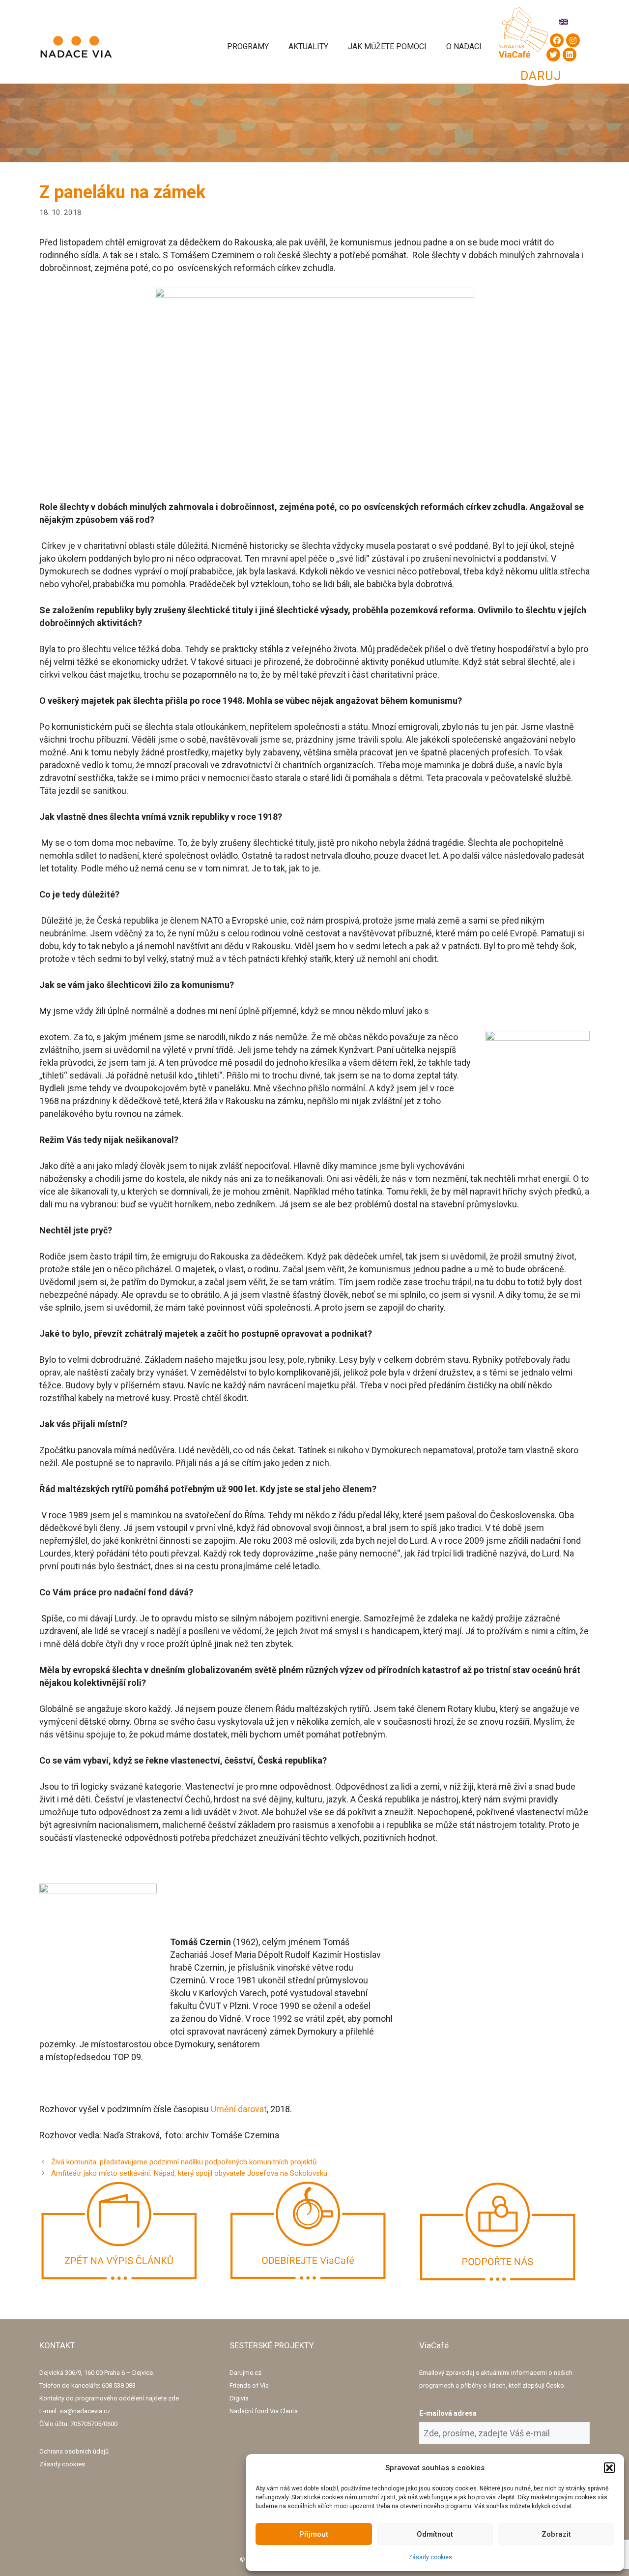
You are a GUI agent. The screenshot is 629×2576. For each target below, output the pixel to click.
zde (173, 2398)
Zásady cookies (430, 2557)
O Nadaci (464, 46)
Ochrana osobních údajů (74, 2451)
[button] (609, 2468)
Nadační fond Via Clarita (264, 2411)
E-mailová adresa (448, 2413)
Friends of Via (249, 2385)
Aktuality (308, 46)
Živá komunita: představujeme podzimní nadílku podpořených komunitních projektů (184, 2162)
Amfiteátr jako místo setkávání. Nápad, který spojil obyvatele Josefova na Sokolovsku (189, 2173)
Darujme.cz (245, 2373)
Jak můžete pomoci (387, 46)
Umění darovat (239, 2109)
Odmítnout (435, 2534)
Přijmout (314, 2534)
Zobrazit (556, 2534)
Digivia (239, 2398)
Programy (248, 46)
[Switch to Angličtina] (564, 21)
